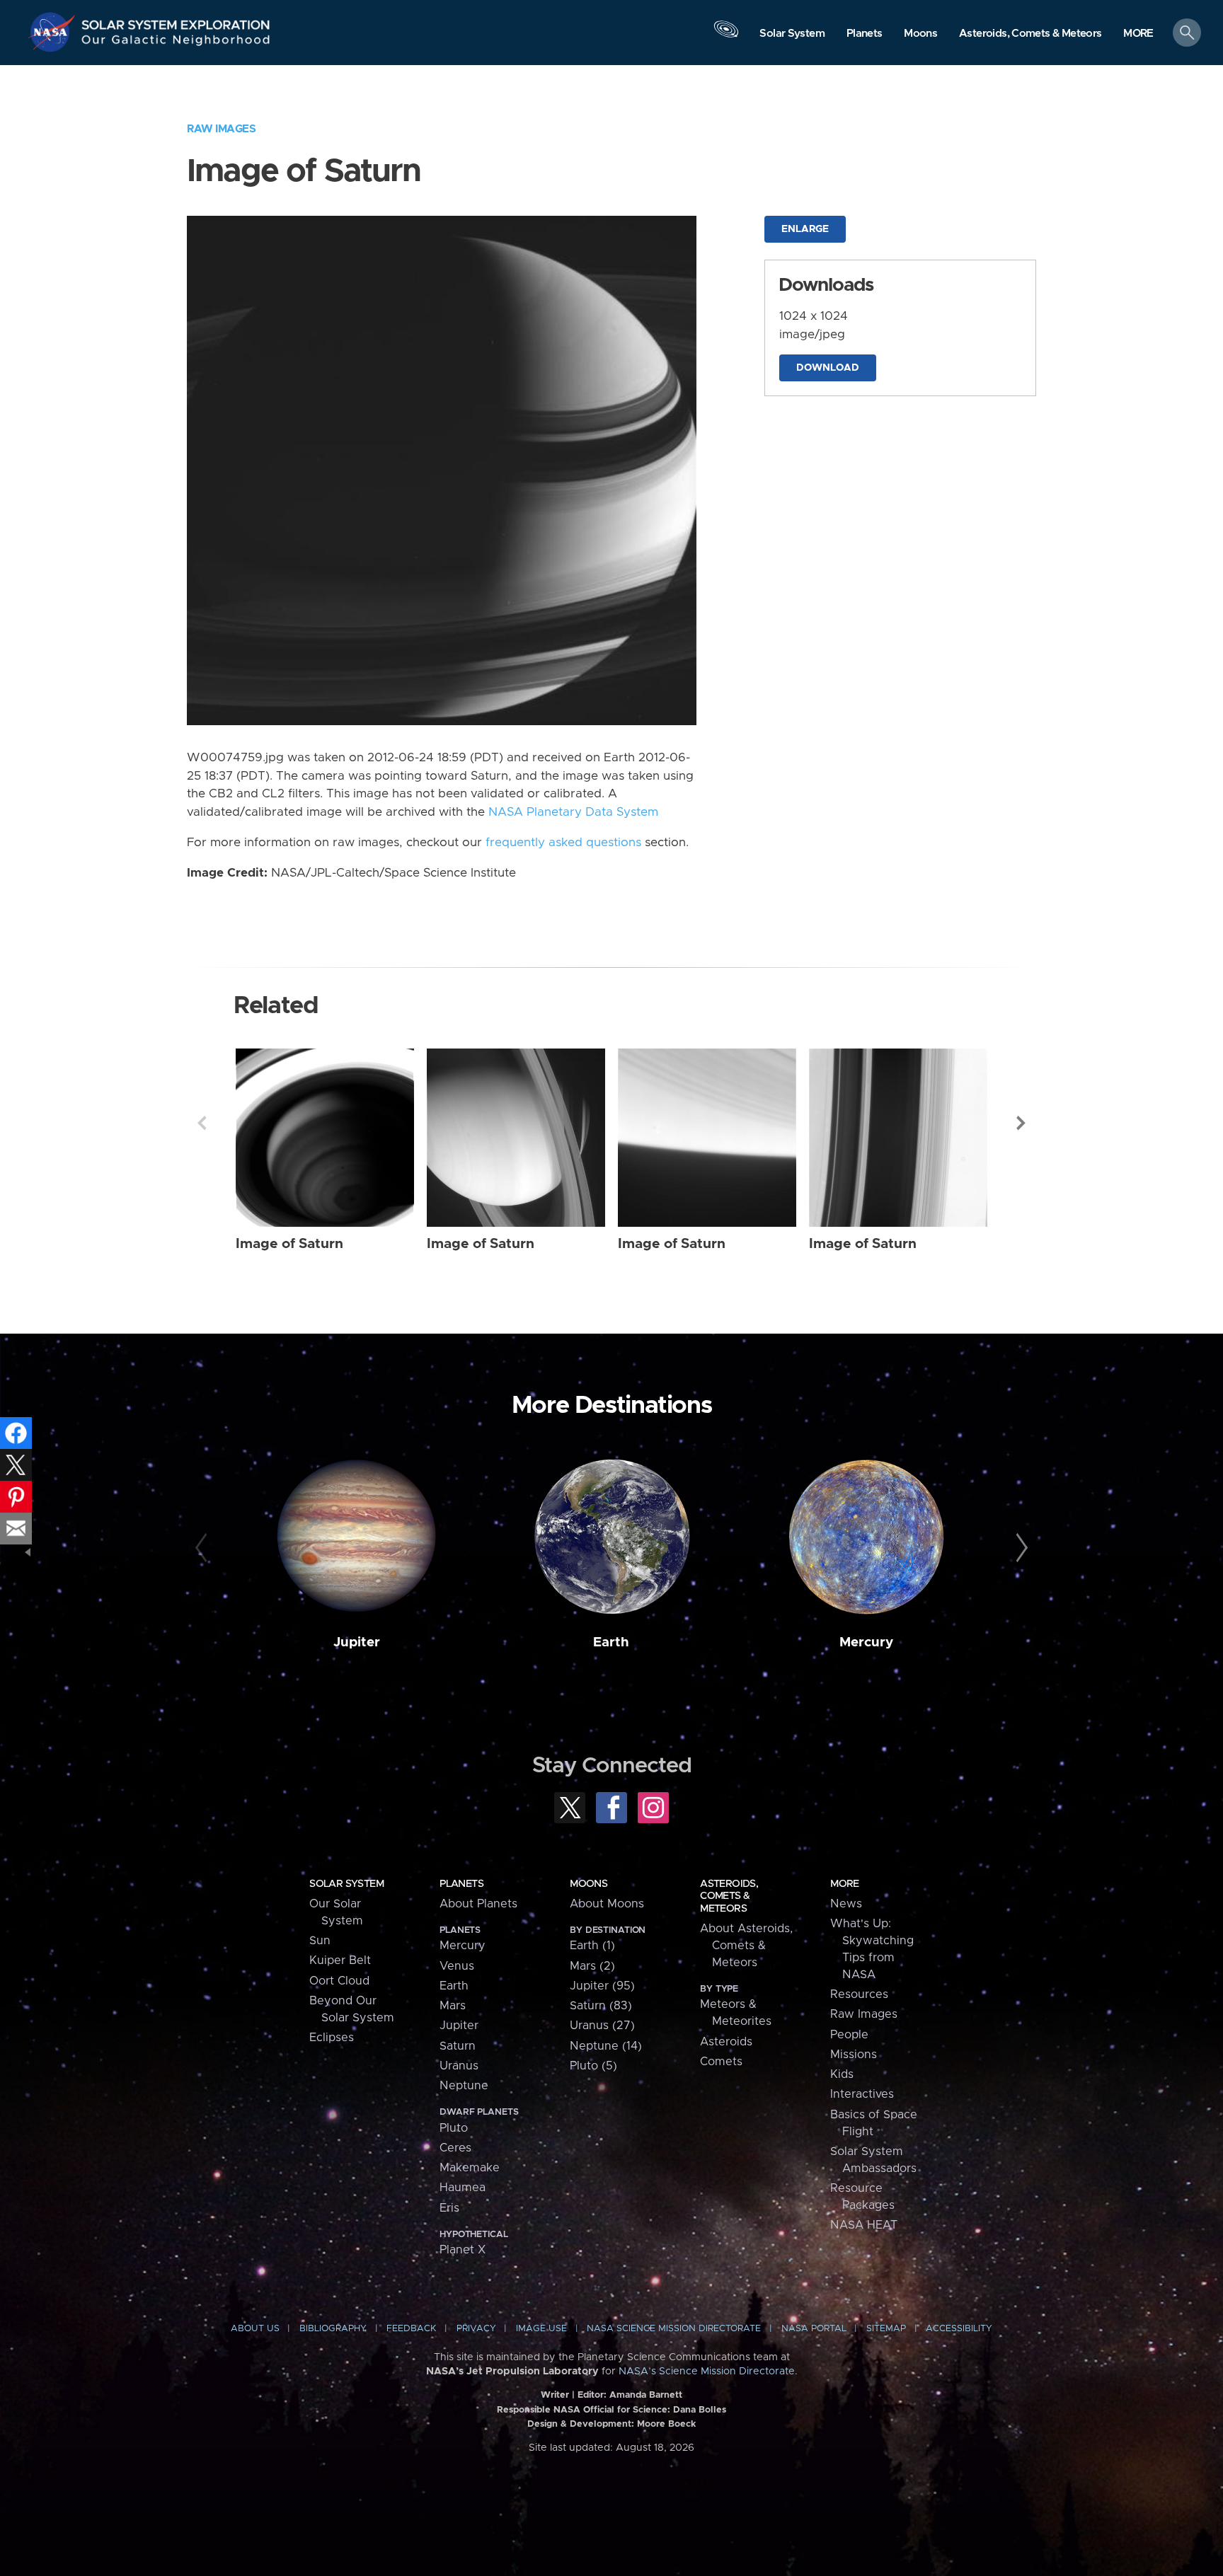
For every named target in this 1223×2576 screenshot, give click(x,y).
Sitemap (886, 2329)
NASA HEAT (864, 2225)
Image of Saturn (289, 1244)
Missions (854, 2055)
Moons (588, 1884)
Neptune (464, 2086)
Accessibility (959, 2329)
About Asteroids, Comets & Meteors (746, 1946)
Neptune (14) (606, 2046)
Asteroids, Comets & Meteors (729, 1896)
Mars (453, 2006)
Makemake (470, 2168)
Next (1021, 1123)
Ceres (455, 2148)
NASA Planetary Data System (573, 812)
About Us (255, 2329)
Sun (320, 1941)
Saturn (458, 2046)
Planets (461, 1884)
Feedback (411, 2329)
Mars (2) (592, 1966)
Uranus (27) (602, 2026)
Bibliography (333, 2329)
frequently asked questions (563, 843)
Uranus (459, 2066)
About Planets (478, 1904)
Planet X (463, 2250)
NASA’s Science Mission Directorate (707, 2372)
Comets (721, 2062)
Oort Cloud (339, 1981)
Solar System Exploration (176, 21)
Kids (842, 2074)
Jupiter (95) (602, 1986)
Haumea (463, 2188)
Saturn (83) (601, 2006)
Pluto (454, 2128)
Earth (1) (592, 1946)
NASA (54, 32)
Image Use (541, 2329)
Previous (202, 1123)
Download (828, 368)
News (846, 1904)
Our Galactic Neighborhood (176, 43)
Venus (457, 1966)
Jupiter (357, 1642)
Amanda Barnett (646, 2395)
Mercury (866, 1642)
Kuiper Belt (340, 1960)
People (849, 2035)
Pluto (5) (593, 2066)
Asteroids (726, 2042)
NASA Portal (814, 2329)
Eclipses (332, 2038)
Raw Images (221, 129)
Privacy (476, 2329)
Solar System (346, 1884)
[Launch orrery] (726, 36)
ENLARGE (805, 229)
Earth (611, 1642)
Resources (859, 1994)
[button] (1138, 34)
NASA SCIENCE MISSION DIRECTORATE (674, 2329)
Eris (449, 2208)
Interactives (862, 2094)
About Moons (607, 1904)
